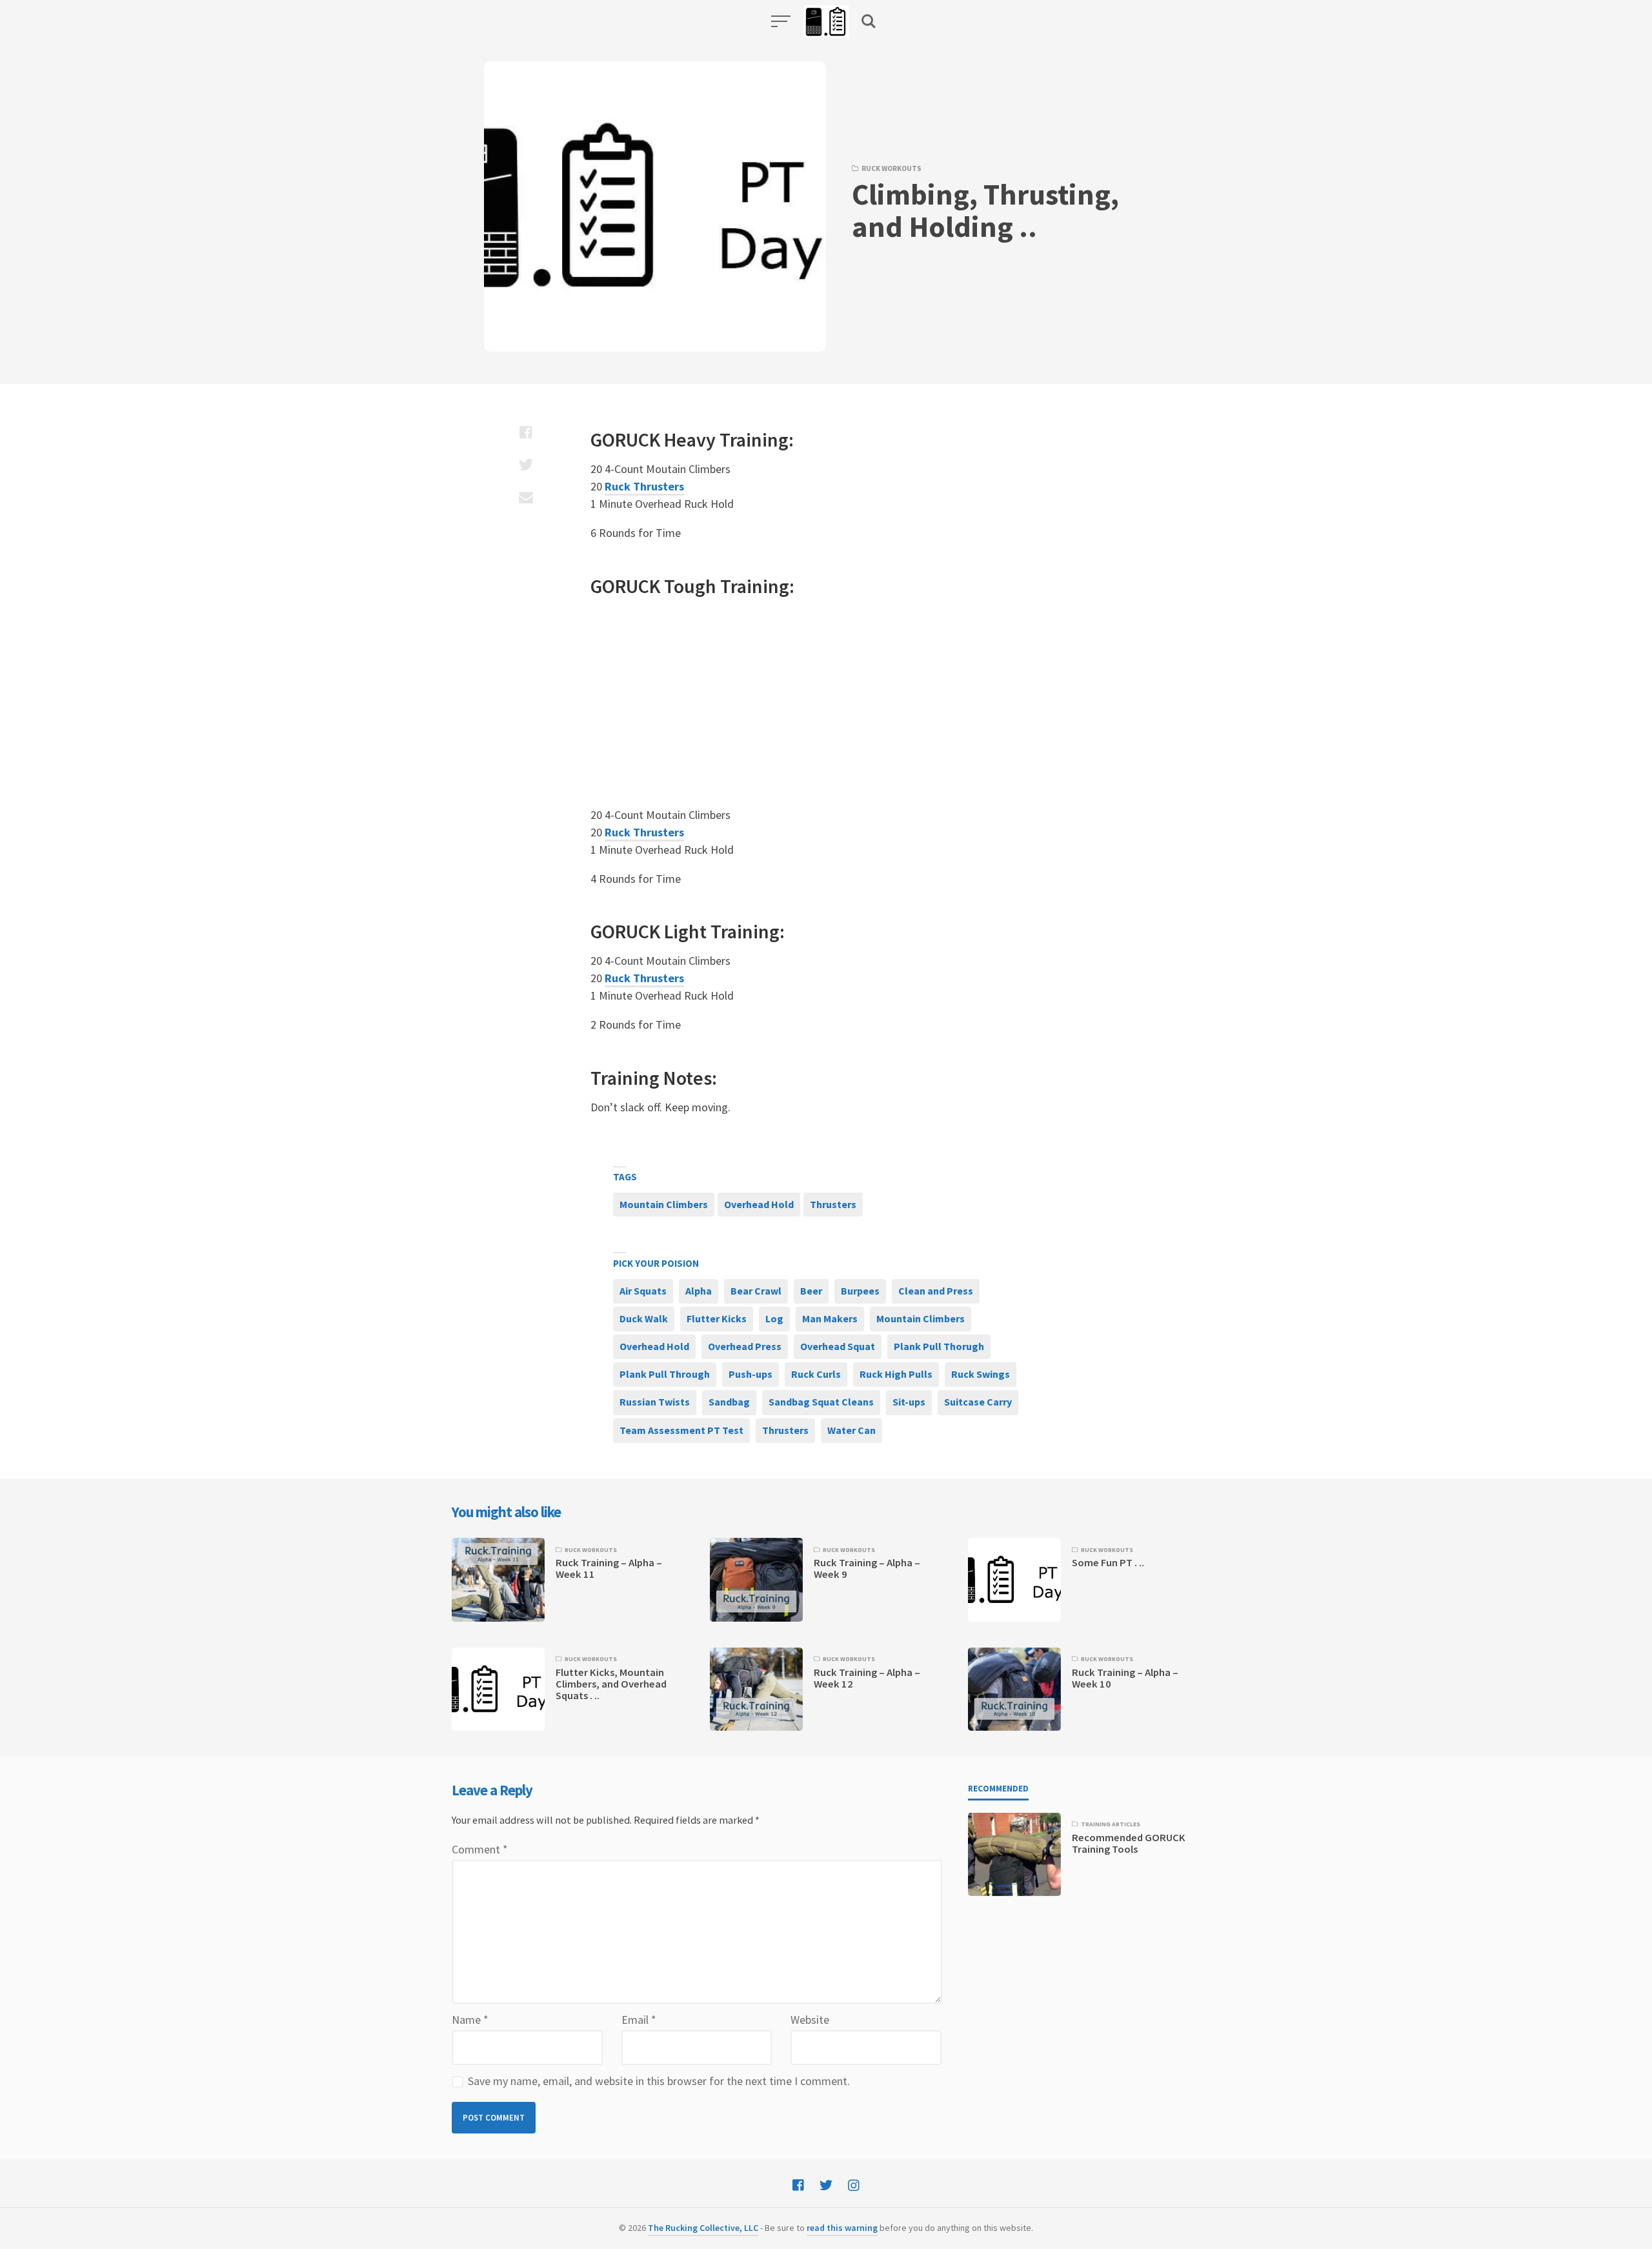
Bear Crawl (756, 1291)
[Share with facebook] (526, 432)
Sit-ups (909, 1402)
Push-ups (750, 1374)
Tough (690, 586)
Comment (480, 1849)
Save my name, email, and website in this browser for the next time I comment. (659, 2081)
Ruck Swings (981, 1374)
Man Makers (830, 1318)
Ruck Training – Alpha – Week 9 (867, 1568)
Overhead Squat (838, 1346)
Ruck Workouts (891, 168)
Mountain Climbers (664, 1204)
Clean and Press (936, 1291)
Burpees (860, 1291)
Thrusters (833, 1204)
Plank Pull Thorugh (939, 1346)
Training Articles (1111, 1824)
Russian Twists (655, 1402)
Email (639, 2020)
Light (685, 931)
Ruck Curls (816, 1374)
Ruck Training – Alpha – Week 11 (609, 1568)
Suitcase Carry (978, 1402)
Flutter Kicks (717, 1318)
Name (470, 2020)
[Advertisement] (791, 703)
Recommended (998, 1789)
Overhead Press (745, 1346)
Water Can (851, 1430)
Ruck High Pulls (896, 1374)
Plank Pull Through (665, 1374)
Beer (811, 1291)
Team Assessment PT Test (681, 1430)
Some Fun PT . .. (1108, 1563)
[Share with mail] (526, 497)
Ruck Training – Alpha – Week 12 (867, 1678)
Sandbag (729, 1402)
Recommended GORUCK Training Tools (1129, 1843)
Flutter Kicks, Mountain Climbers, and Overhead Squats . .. (611, 1684)
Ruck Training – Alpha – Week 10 (1125, 1678)
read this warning (842, 2228)
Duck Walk (644, 1318)
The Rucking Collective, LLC (703, 2228)
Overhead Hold (759, 1204)
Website (810, 2020)
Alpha (699, 1291)
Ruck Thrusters (644, 486)
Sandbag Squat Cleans (821, 1402)
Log (774, 1318)
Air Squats (643, 1291)
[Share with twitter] (526, 465)
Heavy (690, 439)
